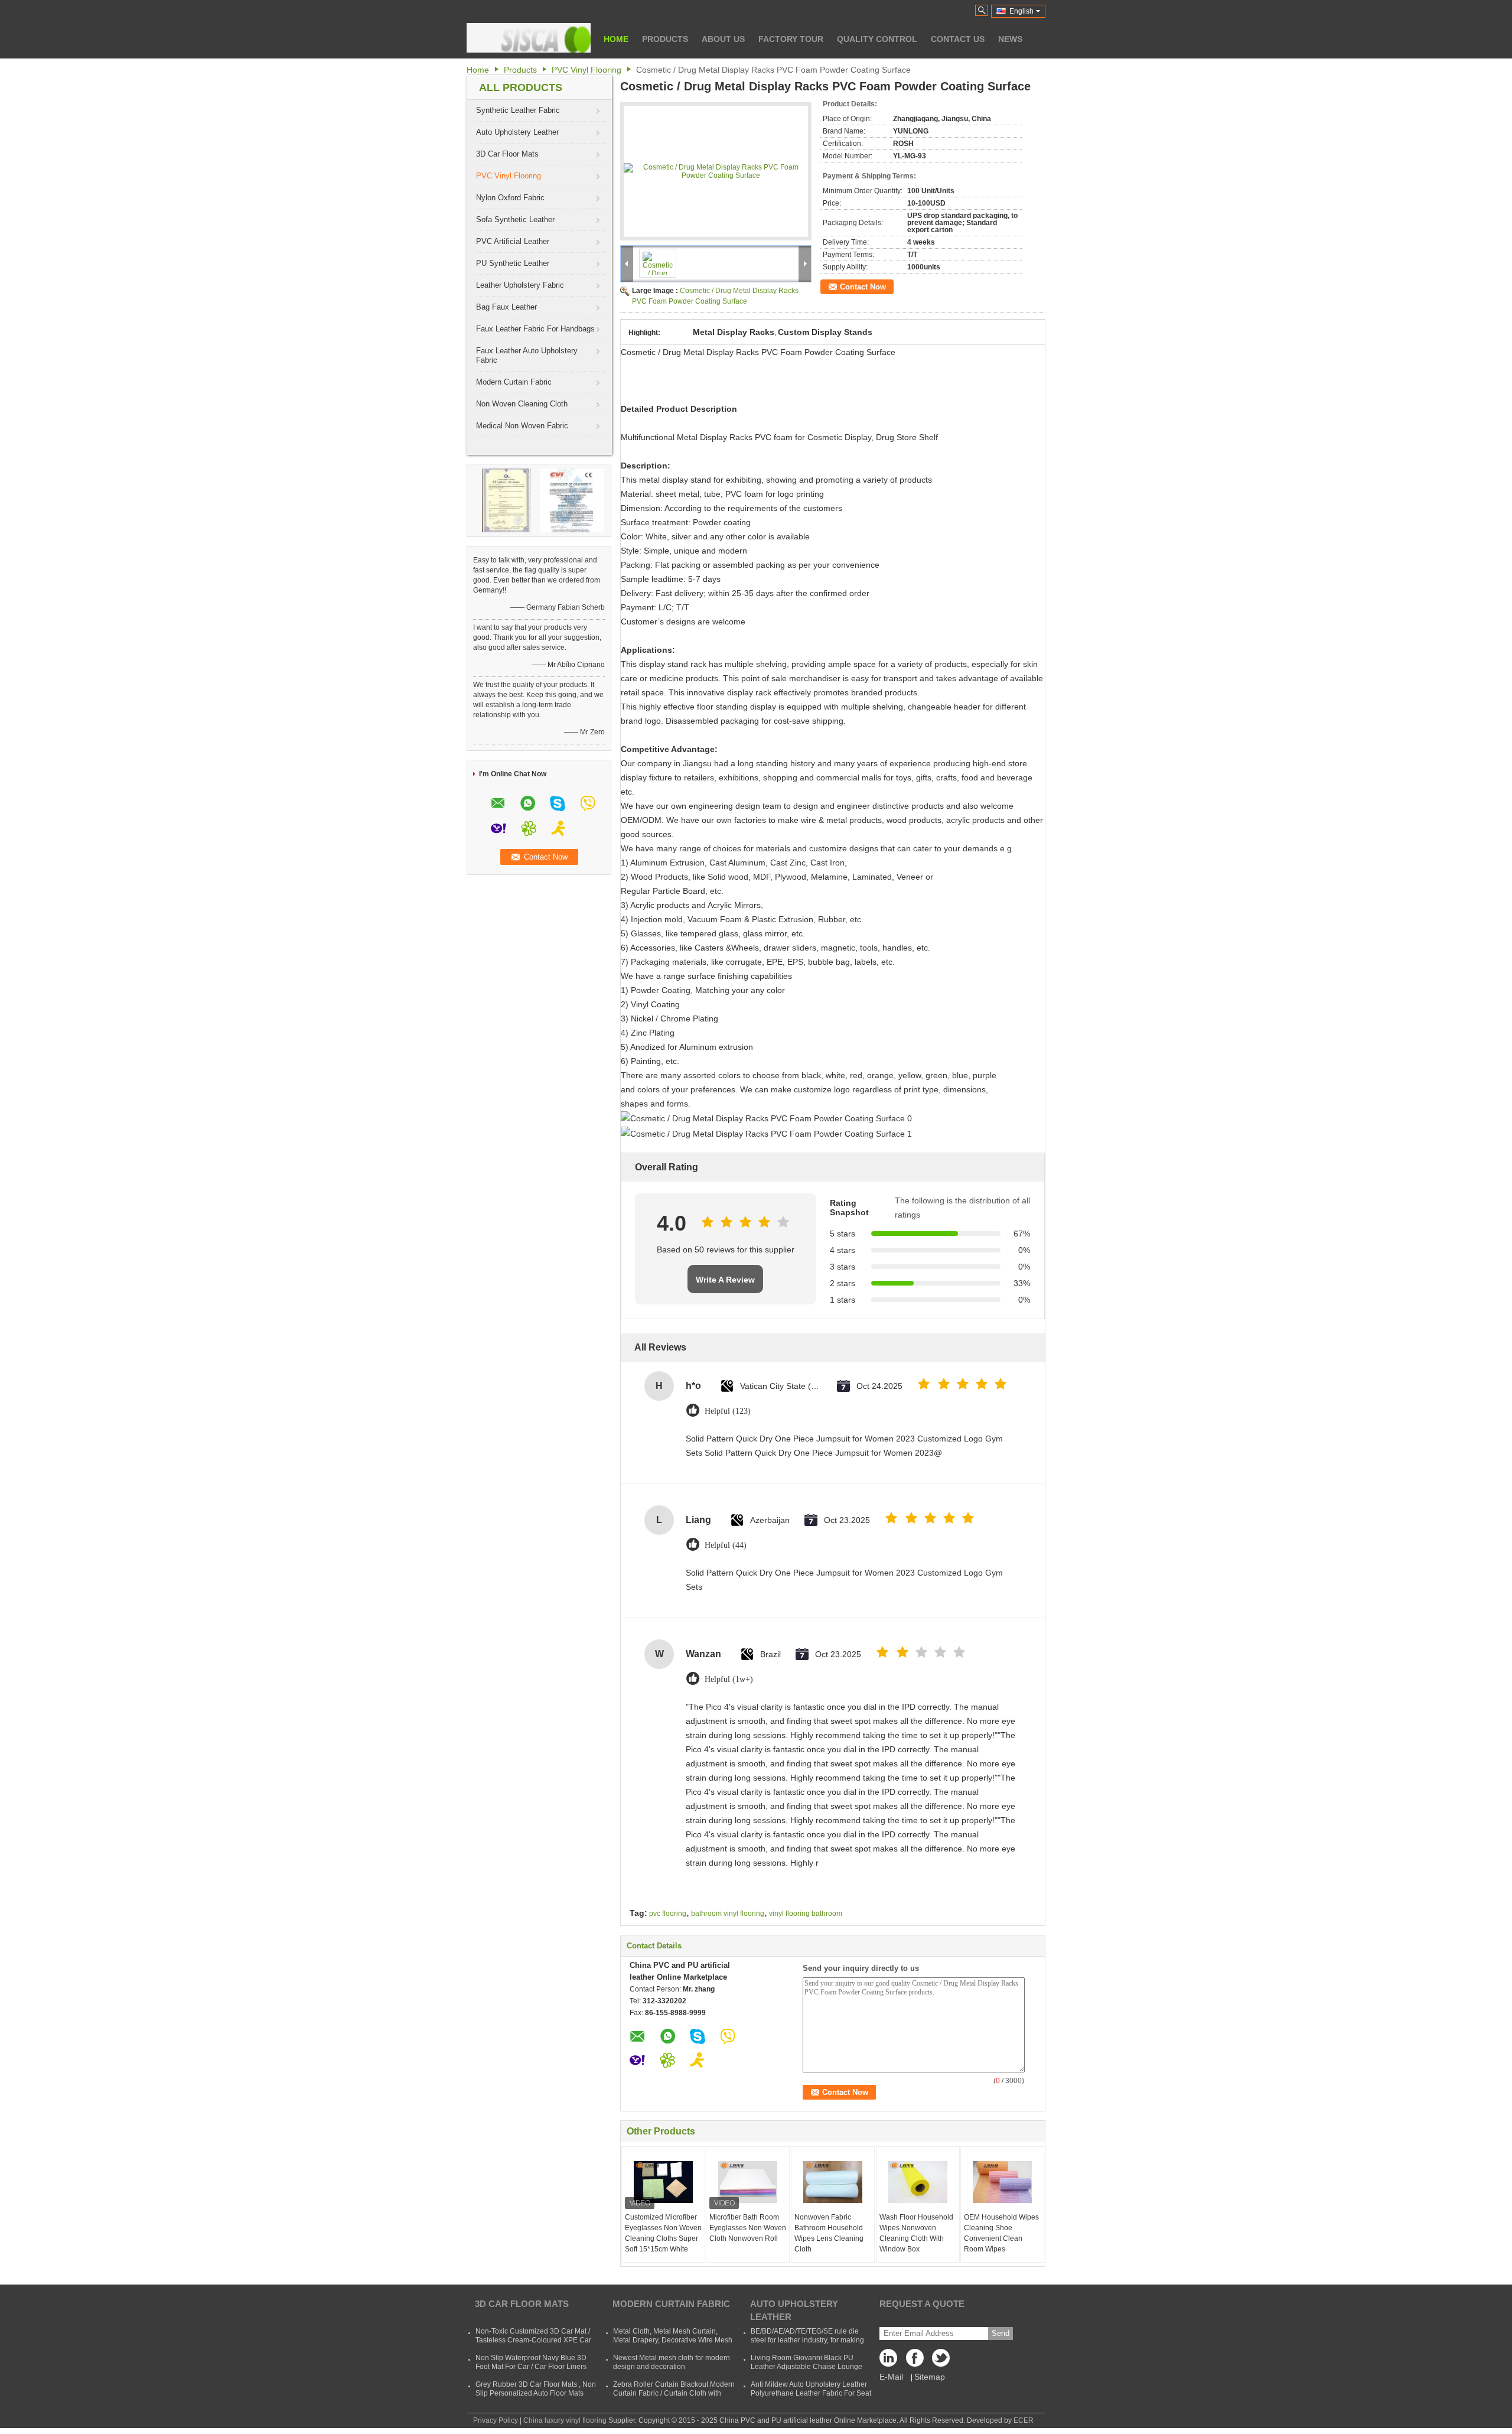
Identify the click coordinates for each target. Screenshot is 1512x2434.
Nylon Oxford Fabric (510, 198)
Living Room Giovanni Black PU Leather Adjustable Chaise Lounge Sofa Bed (806, 2367)
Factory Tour (791, 39)
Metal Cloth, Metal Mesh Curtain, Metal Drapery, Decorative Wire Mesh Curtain (673, 2340)
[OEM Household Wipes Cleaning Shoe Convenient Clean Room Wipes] (1002, 2182)
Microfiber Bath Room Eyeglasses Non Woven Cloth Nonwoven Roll (748, 2228)
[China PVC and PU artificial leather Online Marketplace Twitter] (939, 2361)
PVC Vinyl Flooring (586, 70)
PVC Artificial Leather (513, 241)
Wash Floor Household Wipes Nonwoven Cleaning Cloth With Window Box (916, 2233)
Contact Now (863, 287)
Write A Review (725, 1280)
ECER (1024, 2420)
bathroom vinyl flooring (728, 1914)
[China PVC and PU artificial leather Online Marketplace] (529, 38)
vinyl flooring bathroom (806, 1914)
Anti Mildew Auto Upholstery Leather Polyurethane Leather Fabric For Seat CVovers (811, 2393)
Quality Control (877, 39)
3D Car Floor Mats (507, 154)
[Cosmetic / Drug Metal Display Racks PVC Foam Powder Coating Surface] (716, 171)
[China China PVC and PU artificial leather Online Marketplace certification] (506, 500)
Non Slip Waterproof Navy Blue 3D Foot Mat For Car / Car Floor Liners (531, 2362)
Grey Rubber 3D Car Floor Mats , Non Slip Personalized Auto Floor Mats (536, 2389)
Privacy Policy (496, 2420)
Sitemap (930, 2377)
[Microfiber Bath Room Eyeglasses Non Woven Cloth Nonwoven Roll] (748, 2182)
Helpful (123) (728, 1411)
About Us (723, 39)
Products (665, 39)
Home (616, 39)
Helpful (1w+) (729, 1679)
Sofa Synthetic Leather (515, 219)
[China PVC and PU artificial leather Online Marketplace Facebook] (915, 2361)
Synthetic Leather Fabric (518, 110)
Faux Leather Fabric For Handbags (535, 329)
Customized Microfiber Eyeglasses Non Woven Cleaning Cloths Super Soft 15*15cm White (663, 2233)
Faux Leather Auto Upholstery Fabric (527, 355)
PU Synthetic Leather (513, 263)
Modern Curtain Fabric (514, 382)
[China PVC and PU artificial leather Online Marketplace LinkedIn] (891, 2361)
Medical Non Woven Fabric (522, 426)
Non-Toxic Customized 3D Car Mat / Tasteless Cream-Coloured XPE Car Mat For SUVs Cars (533, 2340)
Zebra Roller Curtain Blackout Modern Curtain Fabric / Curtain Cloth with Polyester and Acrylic (674, 2393)
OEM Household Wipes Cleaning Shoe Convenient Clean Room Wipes (1001, 2233)
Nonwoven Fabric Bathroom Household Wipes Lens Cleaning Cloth (829, 2233)
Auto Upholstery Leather (517, 132)
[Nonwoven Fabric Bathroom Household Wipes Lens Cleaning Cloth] (833, 2182)
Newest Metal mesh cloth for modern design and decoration (672, 2362)
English (1021, 11)
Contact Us (958, 39)
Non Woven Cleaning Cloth (522, 404)
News (1010, 39)
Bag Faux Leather (506, 307)
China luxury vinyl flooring (565, 2420)
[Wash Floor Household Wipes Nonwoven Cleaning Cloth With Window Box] (918, 2182)
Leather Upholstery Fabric (520, 285)
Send (1001, 2333)
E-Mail (891, 2377)
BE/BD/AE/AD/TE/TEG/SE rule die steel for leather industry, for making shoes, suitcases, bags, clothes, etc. (808, 2340)
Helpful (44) (726, 1545)
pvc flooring (668, 1914)
